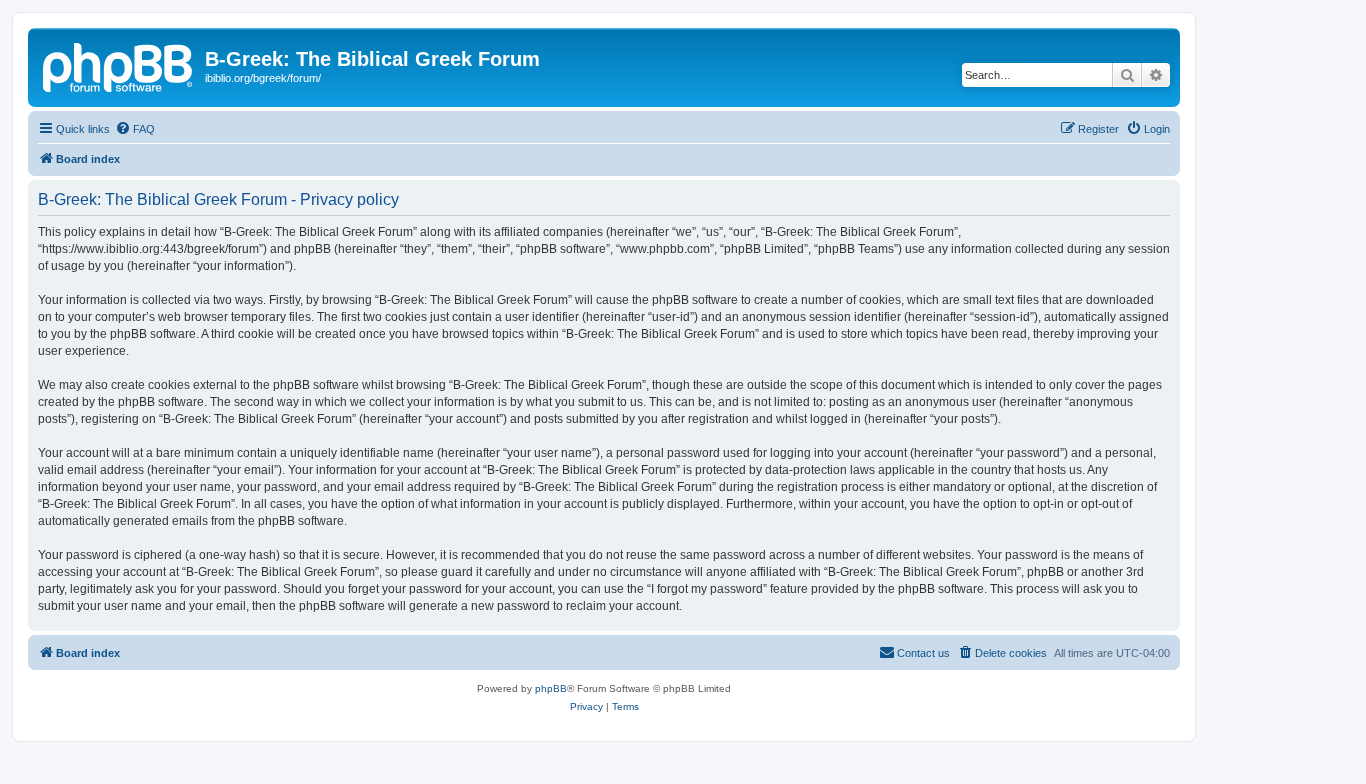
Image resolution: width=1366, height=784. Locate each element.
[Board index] (119, 65)
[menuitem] (135, 129)
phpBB (551, 688)
